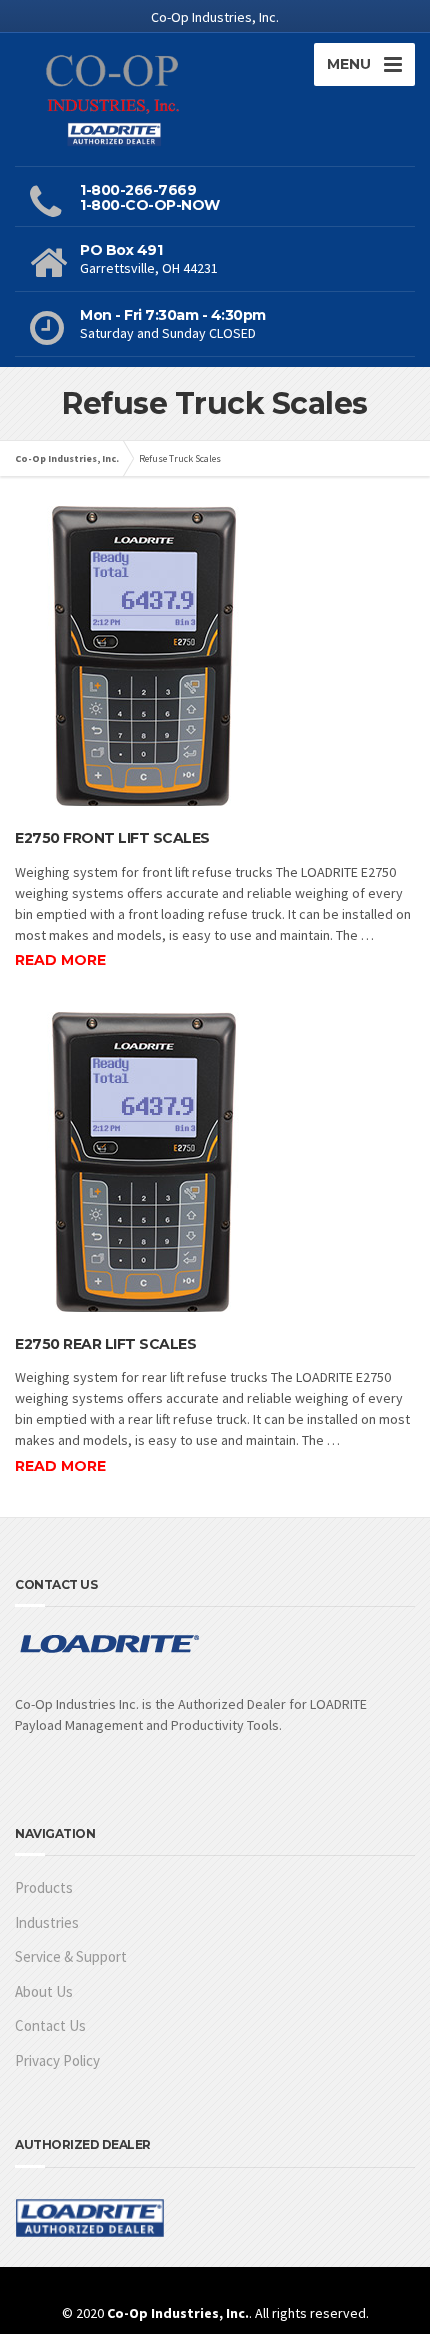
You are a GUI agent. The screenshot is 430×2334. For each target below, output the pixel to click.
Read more (60, 960)
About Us (44, 1991)
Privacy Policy (57, 2060)
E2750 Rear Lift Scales (105, 1344)
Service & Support (71, 1956)
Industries (47, 1922)
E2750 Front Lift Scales (112, 838)
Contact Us (50, 2025)
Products (44, 1887)
